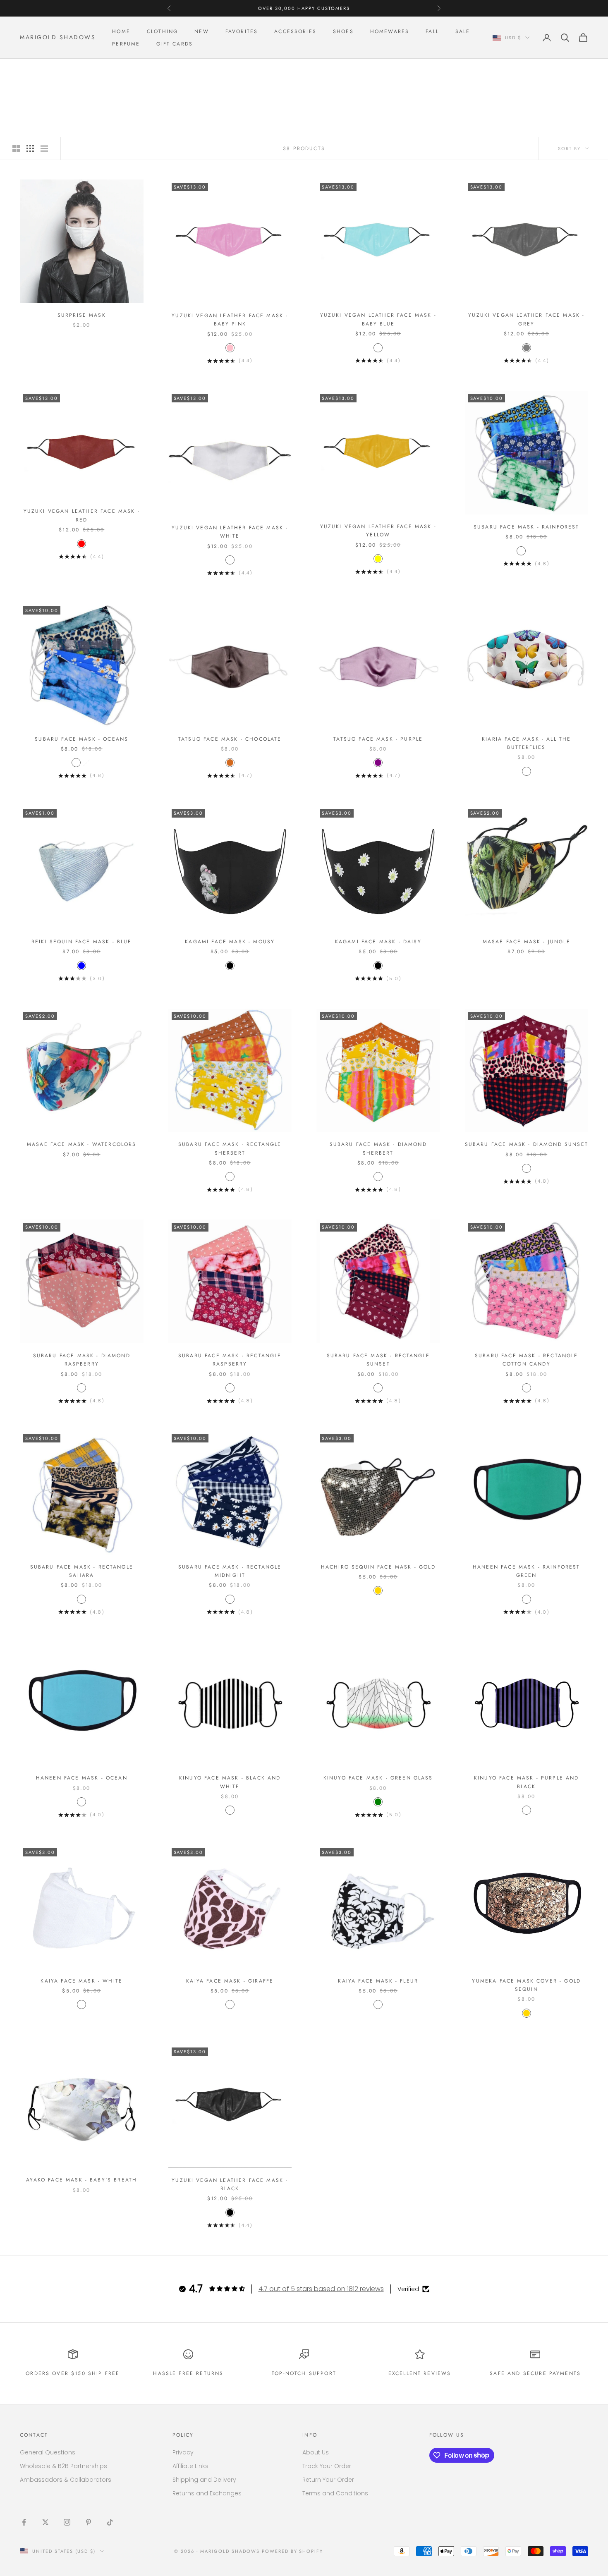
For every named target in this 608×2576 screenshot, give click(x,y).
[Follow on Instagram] (67, 2522)
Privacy (183, 2452)
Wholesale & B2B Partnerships (63, 2466)
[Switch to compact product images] (44, 148)
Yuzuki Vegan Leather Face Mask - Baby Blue (378, 319)
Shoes (343, 31)
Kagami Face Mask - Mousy (230, 942)
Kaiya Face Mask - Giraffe (230, 1981)
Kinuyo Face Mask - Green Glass (378, 1778)
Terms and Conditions (335, 2493)
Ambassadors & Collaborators (66, 2480)
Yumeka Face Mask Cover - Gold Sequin (526, 1985)
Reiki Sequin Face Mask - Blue (82, 942)
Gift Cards (175, 44)
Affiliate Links (190, 2466)
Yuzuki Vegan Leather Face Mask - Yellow (378, 531)
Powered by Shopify (293, 2551)
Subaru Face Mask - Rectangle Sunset (378, 1360)
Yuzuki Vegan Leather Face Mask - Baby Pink (230, 320)
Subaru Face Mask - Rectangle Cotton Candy (526, 1360)
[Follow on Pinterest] (89, 2522)
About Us (316, 2452)
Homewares (390, 31)
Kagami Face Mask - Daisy (378, 942)
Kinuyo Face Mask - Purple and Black (527, 1782)
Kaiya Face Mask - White (81, 1981)
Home (121, 31)
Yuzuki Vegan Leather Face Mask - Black (230, 2184)
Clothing (162, 31)
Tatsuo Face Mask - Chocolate (230, 739)
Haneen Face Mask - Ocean (82, 1778)
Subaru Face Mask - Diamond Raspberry (82, 1360)
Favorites (242, 31)
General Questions (48, 2452)
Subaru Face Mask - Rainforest (527, 527)
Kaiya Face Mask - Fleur (378, 1981)
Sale (463, 31)
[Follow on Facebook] (24, 2522)
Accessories (295, 31)
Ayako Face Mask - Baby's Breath (81, 2180)
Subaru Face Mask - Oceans (81, 739)
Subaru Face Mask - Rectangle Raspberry (230, 1360)
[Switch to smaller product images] (30, 148)
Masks (74, 71)
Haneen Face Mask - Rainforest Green (527, 1571)
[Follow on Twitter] (45, 2522)
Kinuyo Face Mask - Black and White (230, 1782)
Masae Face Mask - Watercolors (82, 1144)
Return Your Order (328, 2480)
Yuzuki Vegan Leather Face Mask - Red (82, 515)
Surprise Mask (82, 315)
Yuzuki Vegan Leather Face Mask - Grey (526, 319)
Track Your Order (327, 2466)
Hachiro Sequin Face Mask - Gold (378, 1567)
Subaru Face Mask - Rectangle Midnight (230, 1571)
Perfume (126, 44)
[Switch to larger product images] (16, 148)
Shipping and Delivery (204, 2480)
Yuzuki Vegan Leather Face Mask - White (230, 532)
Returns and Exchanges (207, 2493)
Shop (50, 71)
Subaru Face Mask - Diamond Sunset (527, 1144)
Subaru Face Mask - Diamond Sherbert (378, 1148)
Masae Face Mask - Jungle (527, 942)
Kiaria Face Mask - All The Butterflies (526, 743)
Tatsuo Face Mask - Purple (378, 739)
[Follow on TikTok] (110, 2522)
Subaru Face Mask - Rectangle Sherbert (230, 1148)
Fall (432, 31)
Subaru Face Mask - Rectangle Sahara (82, 1571)
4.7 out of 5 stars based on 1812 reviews (321, 2289)
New (201, 31)
